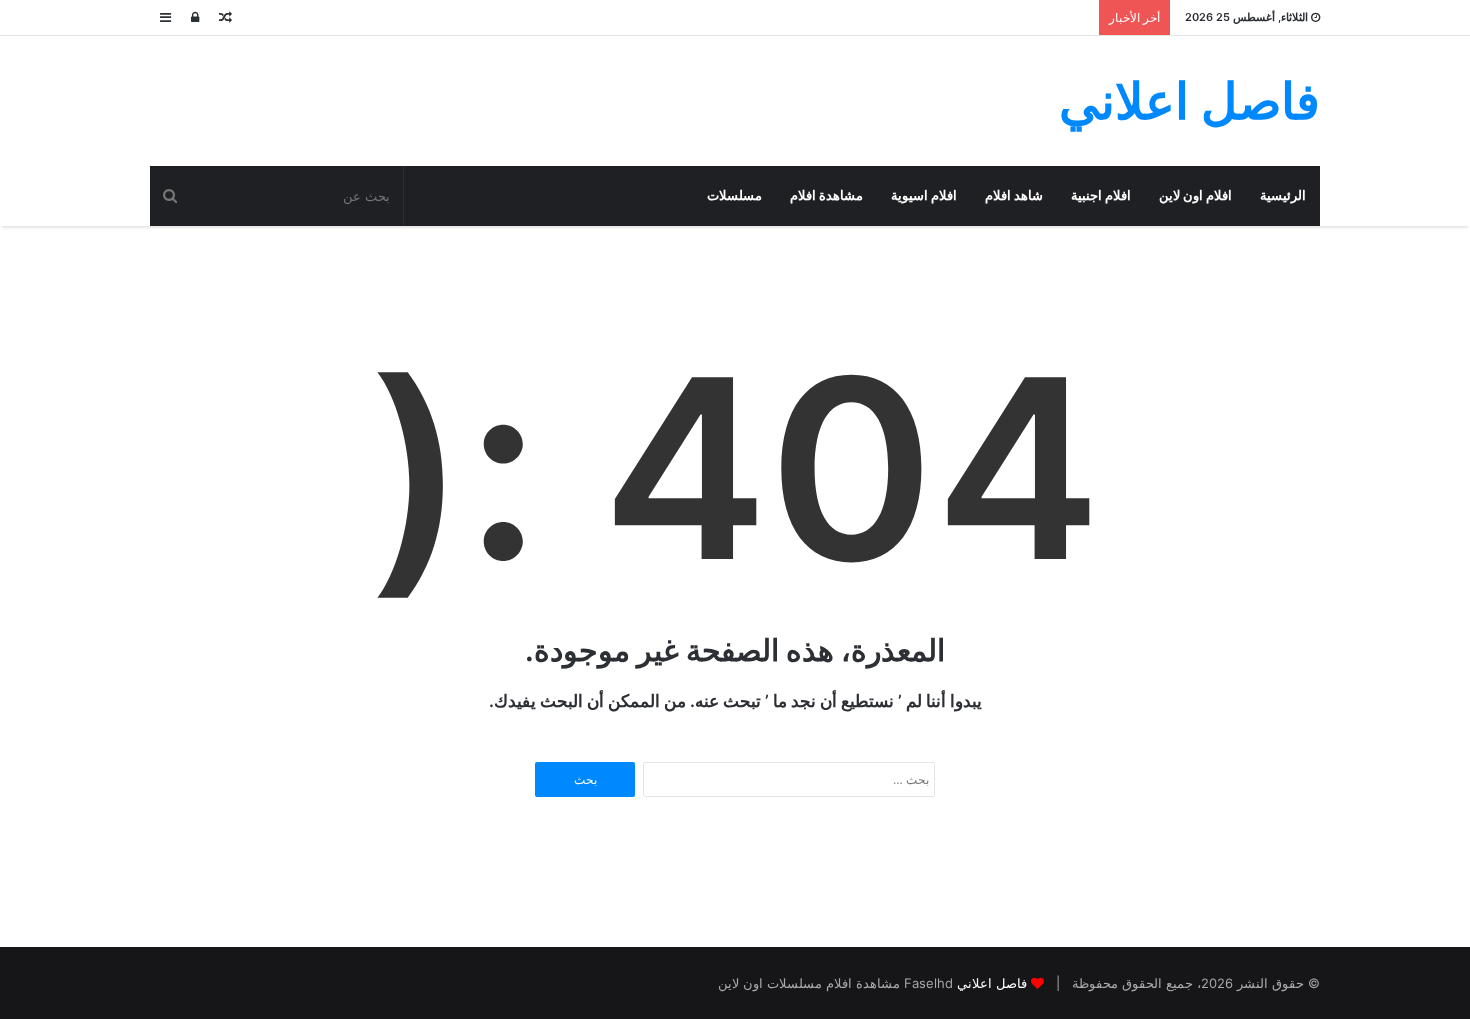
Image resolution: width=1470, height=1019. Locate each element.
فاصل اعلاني (992, 983)
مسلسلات (734, 195)
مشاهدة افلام (826, 195)
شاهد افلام (1014, 195)
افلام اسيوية (924, 195)
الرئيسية (1283, 195)
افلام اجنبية (1101, 195)
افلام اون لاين (1195, 195)
